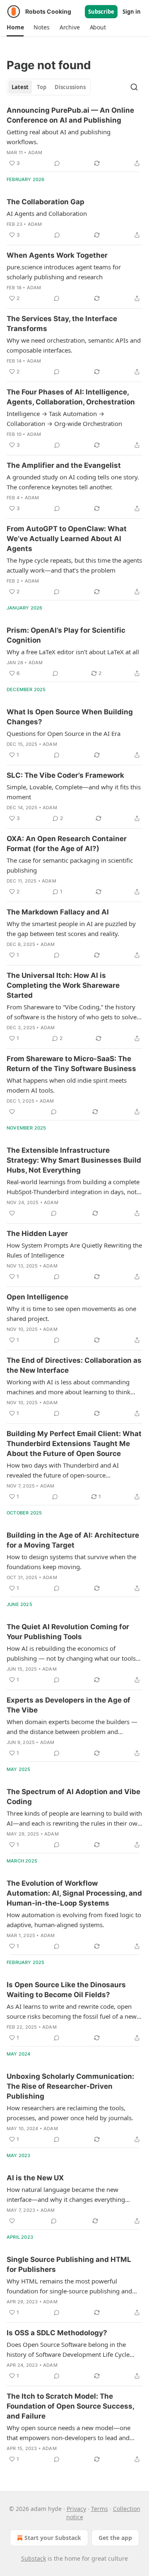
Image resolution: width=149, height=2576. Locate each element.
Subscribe (101, 12)
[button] (15, 27)
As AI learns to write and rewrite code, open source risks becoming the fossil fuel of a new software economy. (72, 2012)
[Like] (12, 1112)
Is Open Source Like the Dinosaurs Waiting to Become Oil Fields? (66, 1990)
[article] (74, 137)
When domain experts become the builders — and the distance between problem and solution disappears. (72, 1727)
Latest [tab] (20, 87)
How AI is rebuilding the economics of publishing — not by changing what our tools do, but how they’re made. (71, 1654)
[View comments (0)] (57, 163)
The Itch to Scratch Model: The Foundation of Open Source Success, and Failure (70, 2406)
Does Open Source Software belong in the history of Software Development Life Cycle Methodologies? (68, 2350)
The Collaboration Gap (46, 202)
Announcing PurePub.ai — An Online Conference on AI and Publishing (70, 115)
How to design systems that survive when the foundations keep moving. (71, 1562)
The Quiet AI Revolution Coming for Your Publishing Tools (68, 1632)
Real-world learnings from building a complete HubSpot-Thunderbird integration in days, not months (73, 1187)
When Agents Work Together (57, 255)
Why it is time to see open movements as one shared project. (71, 1313)
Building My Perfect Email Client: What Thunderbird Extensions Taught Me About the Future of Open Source (74, 1444)
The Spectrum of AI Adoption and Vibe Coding (73, 1797)
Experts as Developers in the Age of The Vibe (68, 1705)
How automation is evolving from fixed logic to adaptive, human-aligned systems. (74, 1920)
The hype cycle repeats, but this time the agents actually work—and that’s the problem (74, 565)
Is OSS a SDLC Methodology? (57, 2333)
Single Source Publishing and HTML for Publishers (69, 2264)
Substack (34, 2558)
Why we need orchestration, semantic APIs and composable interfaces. (74, 345)
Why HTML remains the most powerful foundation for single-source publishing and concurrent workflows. (69, 2286)
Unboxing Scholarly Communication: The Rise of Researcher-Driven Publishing (70, 2086)
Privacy (76, 2509)
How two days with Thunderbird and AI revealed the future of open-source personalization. (63, 1471)
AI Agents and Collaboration (47, 213)
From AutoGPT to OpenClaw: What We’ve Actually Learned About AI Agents (67, 539)
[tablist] (49, 87)
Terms (100, 2509)
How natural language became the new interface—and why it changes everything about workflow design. (66, 2195)
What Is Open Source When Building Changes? (70, 717)
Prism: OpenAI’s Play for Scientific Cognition (66, 635)
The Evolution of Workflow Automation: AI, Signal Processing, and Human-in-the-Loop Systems (74, 1893)
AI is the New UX (35, 2178)
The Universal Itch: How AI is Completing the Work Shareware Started (63, 985)
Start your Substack (53, 2538)
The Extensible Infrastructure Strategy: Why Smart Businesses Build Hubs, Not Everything (74, 1160)
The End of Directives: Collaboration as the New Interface (74, 1365)
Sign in (132, 12)
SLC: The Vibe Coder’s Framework (65, 775)
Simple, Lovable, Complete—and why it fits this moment (74, 792)
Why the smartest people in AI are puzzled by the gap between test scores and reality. (71, 929)
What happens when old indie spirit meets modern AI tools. (67, 1085)
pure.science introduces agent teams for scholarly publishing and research (64, 272)
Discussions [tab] (70, 87)
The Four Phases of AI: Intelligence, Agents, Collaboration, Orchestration (71, 397)
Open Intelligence (37, 1297)
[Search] (134, 87)
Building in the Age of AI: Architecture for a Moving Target (73, 1540)
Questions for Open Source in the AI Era (64, 733)
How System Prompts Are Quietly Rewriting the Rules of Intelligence (74, 1250)
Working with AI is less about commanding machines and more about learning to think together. (68, 1387)
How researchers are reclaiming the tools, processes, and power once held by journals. (70, 2113)
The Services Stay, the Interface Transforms (62, 324)
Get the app (115, 2538)
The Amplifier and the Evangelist (64, 465)
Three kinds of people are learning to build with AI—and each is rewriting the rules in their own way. (74, 1819)
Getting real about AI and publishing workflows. (59, 137)
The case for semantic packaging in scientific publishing (70, 865)
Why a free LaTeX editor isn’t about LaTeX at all (73, 652)
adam (35, 152)
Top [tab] (42, 87)
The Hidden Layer (37, 1234)
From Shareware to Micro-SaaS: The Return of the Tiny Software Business (71, 1064)
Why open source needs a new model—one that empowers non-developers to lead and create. (68, 2433)
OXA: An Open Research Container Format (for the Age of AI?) (67, 844)
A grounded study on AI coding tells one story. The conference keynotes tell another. (73, 482)
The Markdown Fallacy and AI (58, 912)
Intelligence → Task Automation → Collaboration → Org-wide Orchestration (64, 418)
